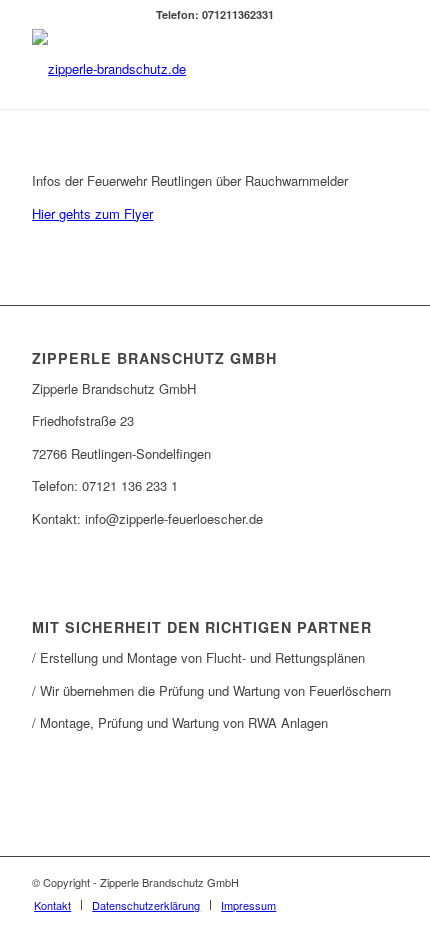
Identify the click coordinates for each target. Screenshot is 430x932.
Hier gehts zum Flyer (92, 213)
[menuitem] (52, 905)
